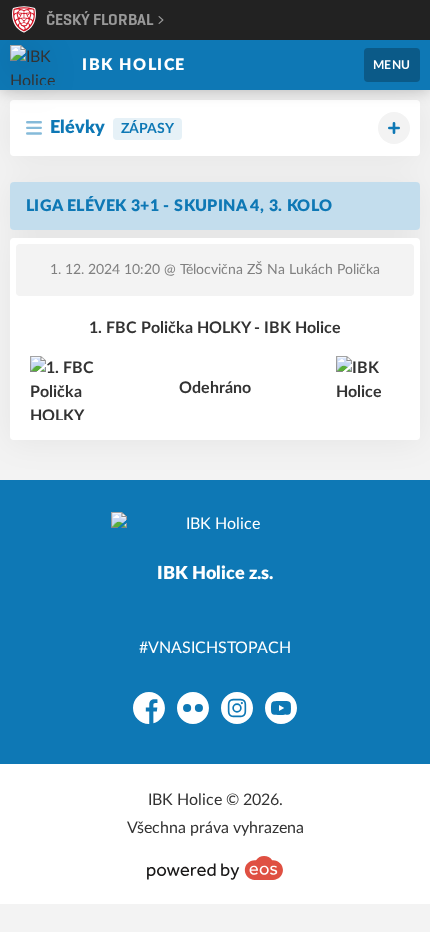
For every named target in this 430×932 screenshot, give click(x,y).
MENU (392, 65)
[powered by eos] (215, 868)
